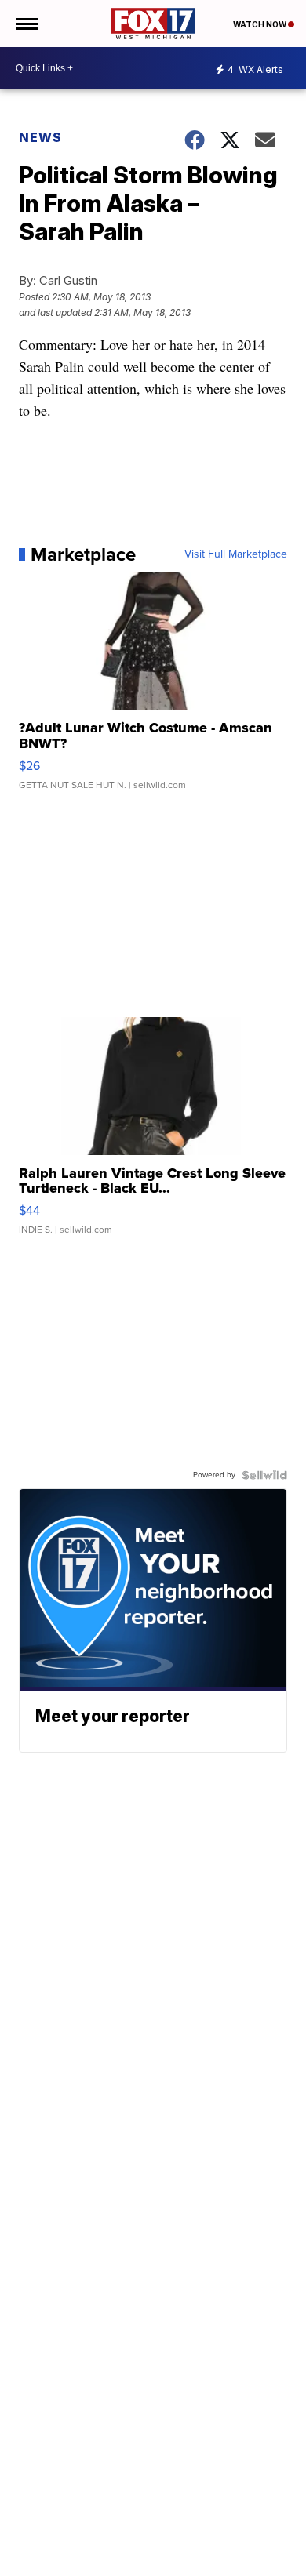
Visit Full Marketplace (236, 554)
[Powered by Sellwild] (264, 1475)
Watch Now (260, 24)
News (40, 137)
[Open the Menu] (26, 24)
